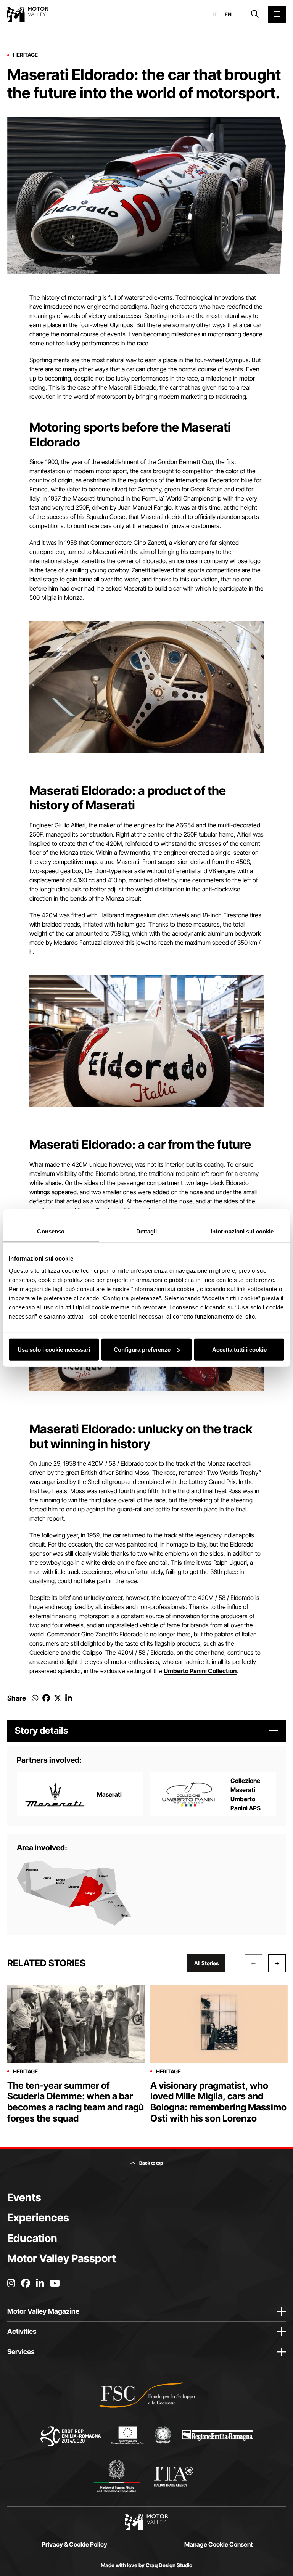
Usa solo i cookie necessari (54, 1349)
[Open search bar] (255, 14)
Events (24, 2197)
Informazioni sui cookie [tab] (242, 1231)
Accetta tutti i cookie (239, 1349)
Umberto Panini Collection (200, 1671)
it (215, 14)
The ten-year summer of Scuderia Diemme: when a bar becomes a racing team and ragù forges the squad (76, 2102)
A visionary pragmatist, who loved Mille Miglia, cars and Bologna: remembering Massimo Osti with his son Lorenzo (218, 2102)
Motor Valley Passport (62, 2258)
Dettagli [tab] (147, 1231)
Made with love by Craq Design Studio (146, 2565)
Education (32, 2238)
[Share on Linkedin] (69, 1698)
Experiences (38, 2218)
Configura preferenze (142, 1349)
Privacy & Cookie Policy (74, 2544)
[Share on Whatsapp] (35, 1698)
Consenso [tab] (51, 1231)
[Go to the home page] (28, 14)
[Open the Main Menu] (277, 14)
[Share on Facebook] (46, 1698)
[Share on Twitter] (58, 1698)
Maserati (109, 1794)
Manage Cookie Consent (219, 2544)
